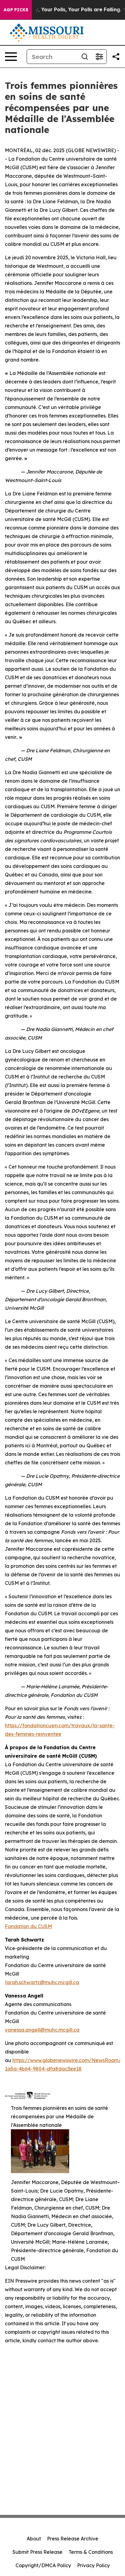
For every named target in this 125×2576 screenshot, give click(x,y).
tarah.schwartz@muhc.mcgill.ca (42, 1982)
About (34, 2539)
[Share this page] (116, 57)
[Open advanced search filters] (99, 57)
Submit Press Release (37, 2552)
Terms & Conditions (91, 2552)
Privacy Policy (93, 2565)
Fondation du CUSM (28, 1926)
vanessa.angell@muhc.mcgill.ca (42, 2030)
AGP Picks (16, 10)
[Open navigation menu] (11, 57)
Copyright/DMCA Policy (43, 2565)
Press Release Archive (73, 2539)
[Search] (85, 57)
